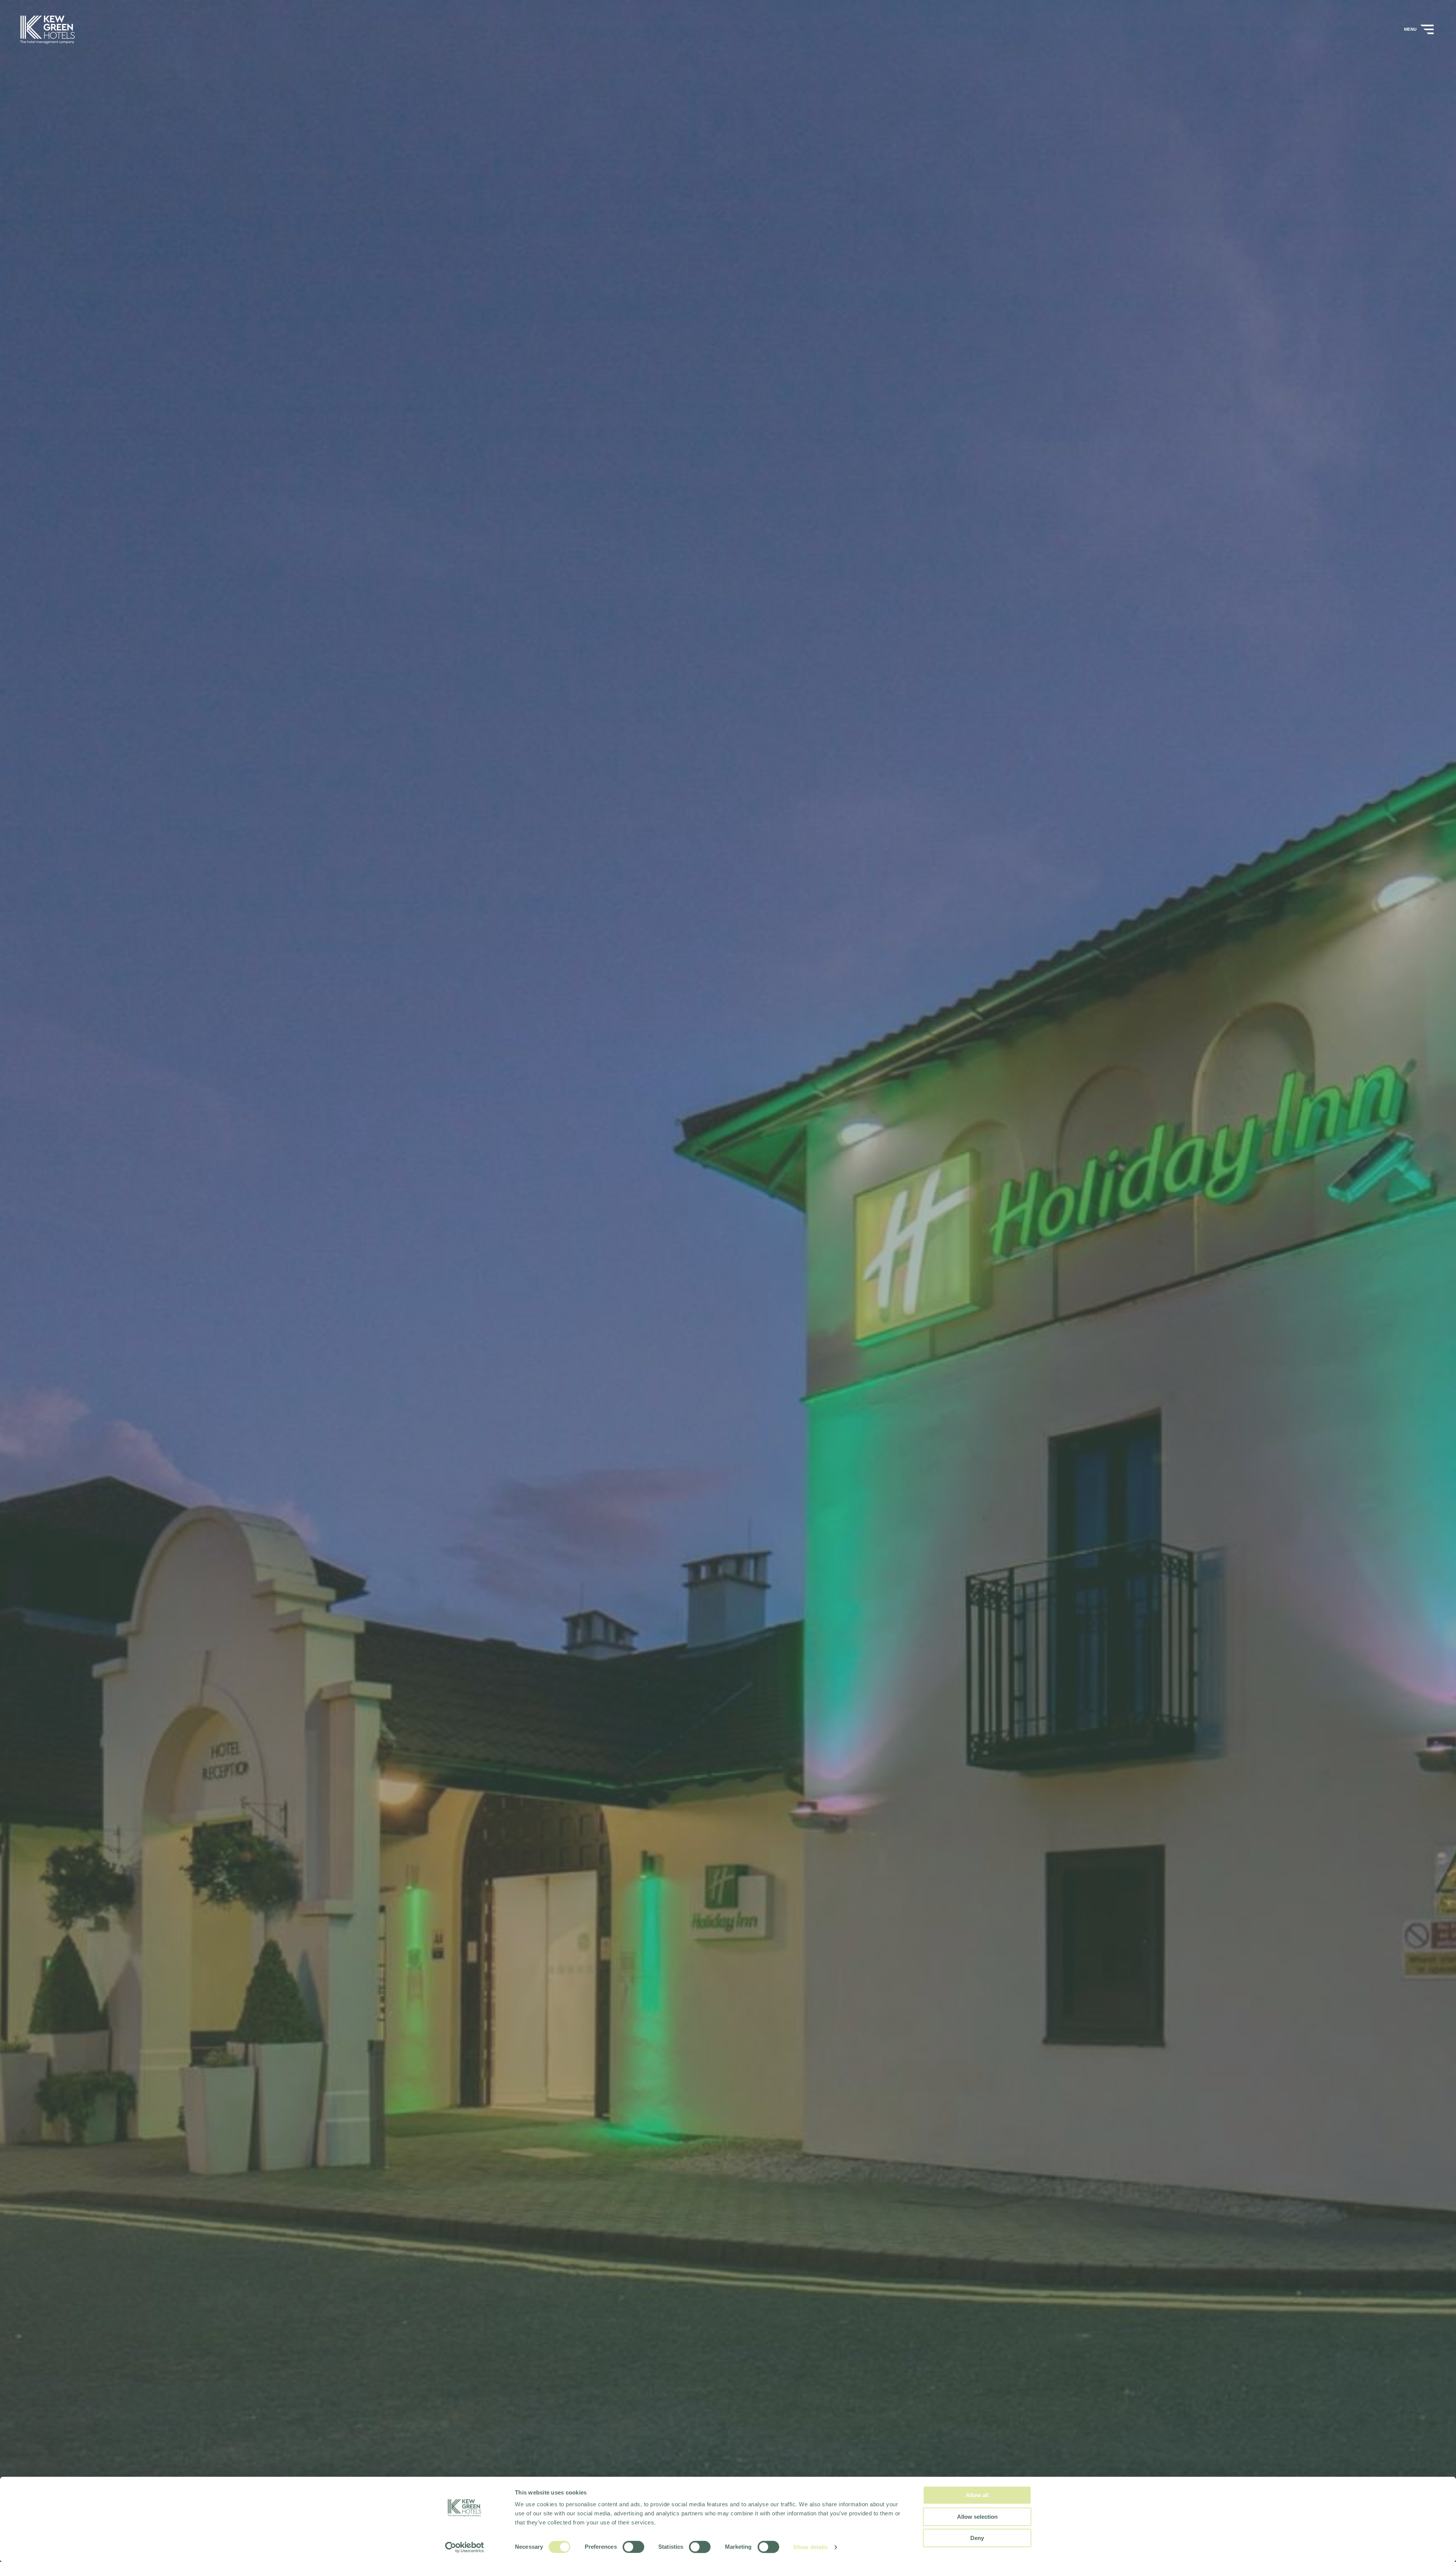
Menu (1411, 29)
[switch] (633, 2547)
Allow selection (977, 2517)
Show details (810, 2547)
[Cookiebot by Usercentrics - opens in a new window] (465, 2547)
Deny (977, 2538)
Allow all (977, 2495)
